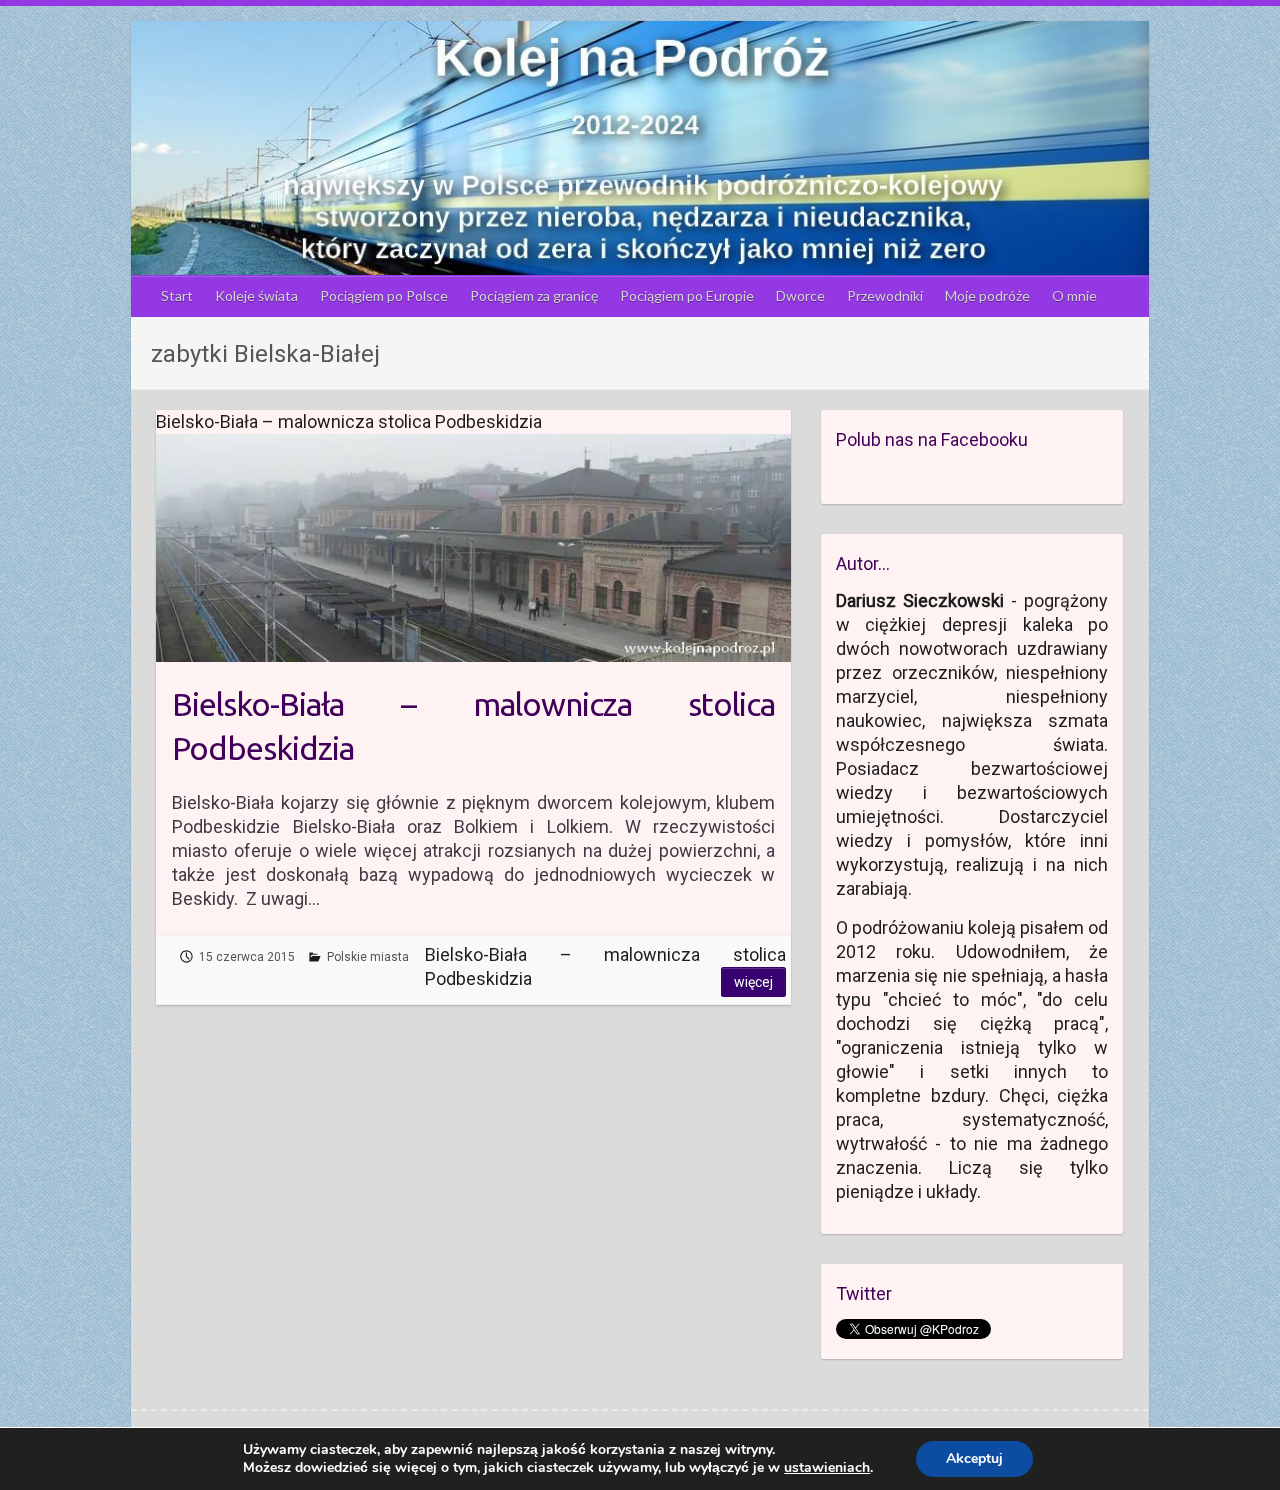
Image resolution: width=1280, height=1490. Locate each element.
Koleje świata (256, 295)
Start (177, 295)
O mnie (1074, 295)
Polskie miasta (368, 957)
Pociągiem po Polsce (384, 295)
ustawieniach (827, 1468)
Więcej (753, 982)
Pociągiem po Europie (687, 295)
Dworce (800, 295)
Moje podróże (987, 295)
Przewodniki (885, 295)
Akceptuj (974, 1458)
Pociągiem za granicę (534, 295)
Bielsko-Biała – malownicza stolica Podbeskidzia (473, 726)
